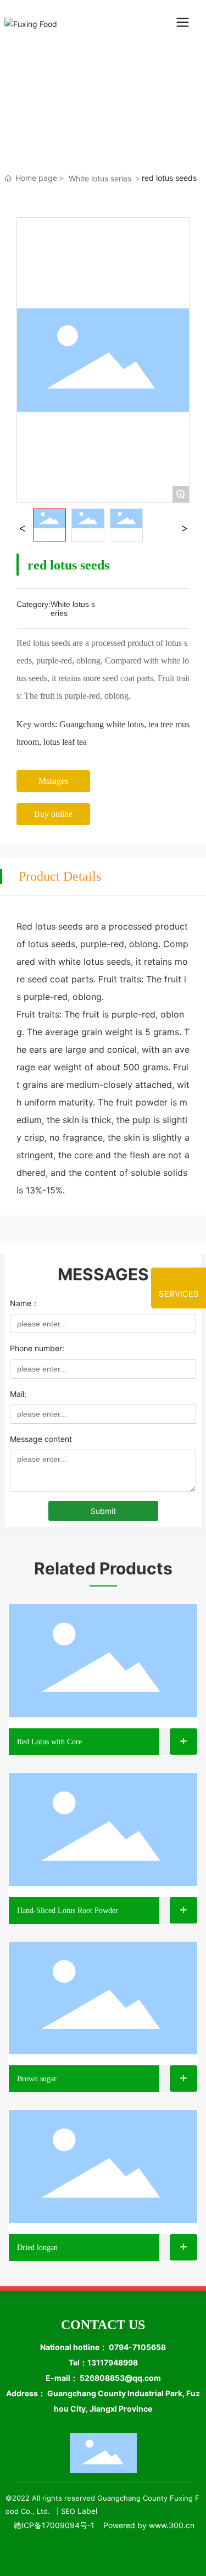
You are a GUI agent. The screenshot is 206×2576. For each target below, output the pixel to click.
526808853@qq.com (120, 2378)
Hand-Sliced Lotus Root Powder (68, 1911)
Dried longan (37, 2248)
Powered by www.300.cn (149, 2525)
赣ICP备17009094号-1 (54, 2525)
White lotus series (100, 178)
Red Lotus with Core (49, 1742)
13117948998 (113, 2362)
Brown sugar (37, 2079)
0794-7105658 (137, 2347)
